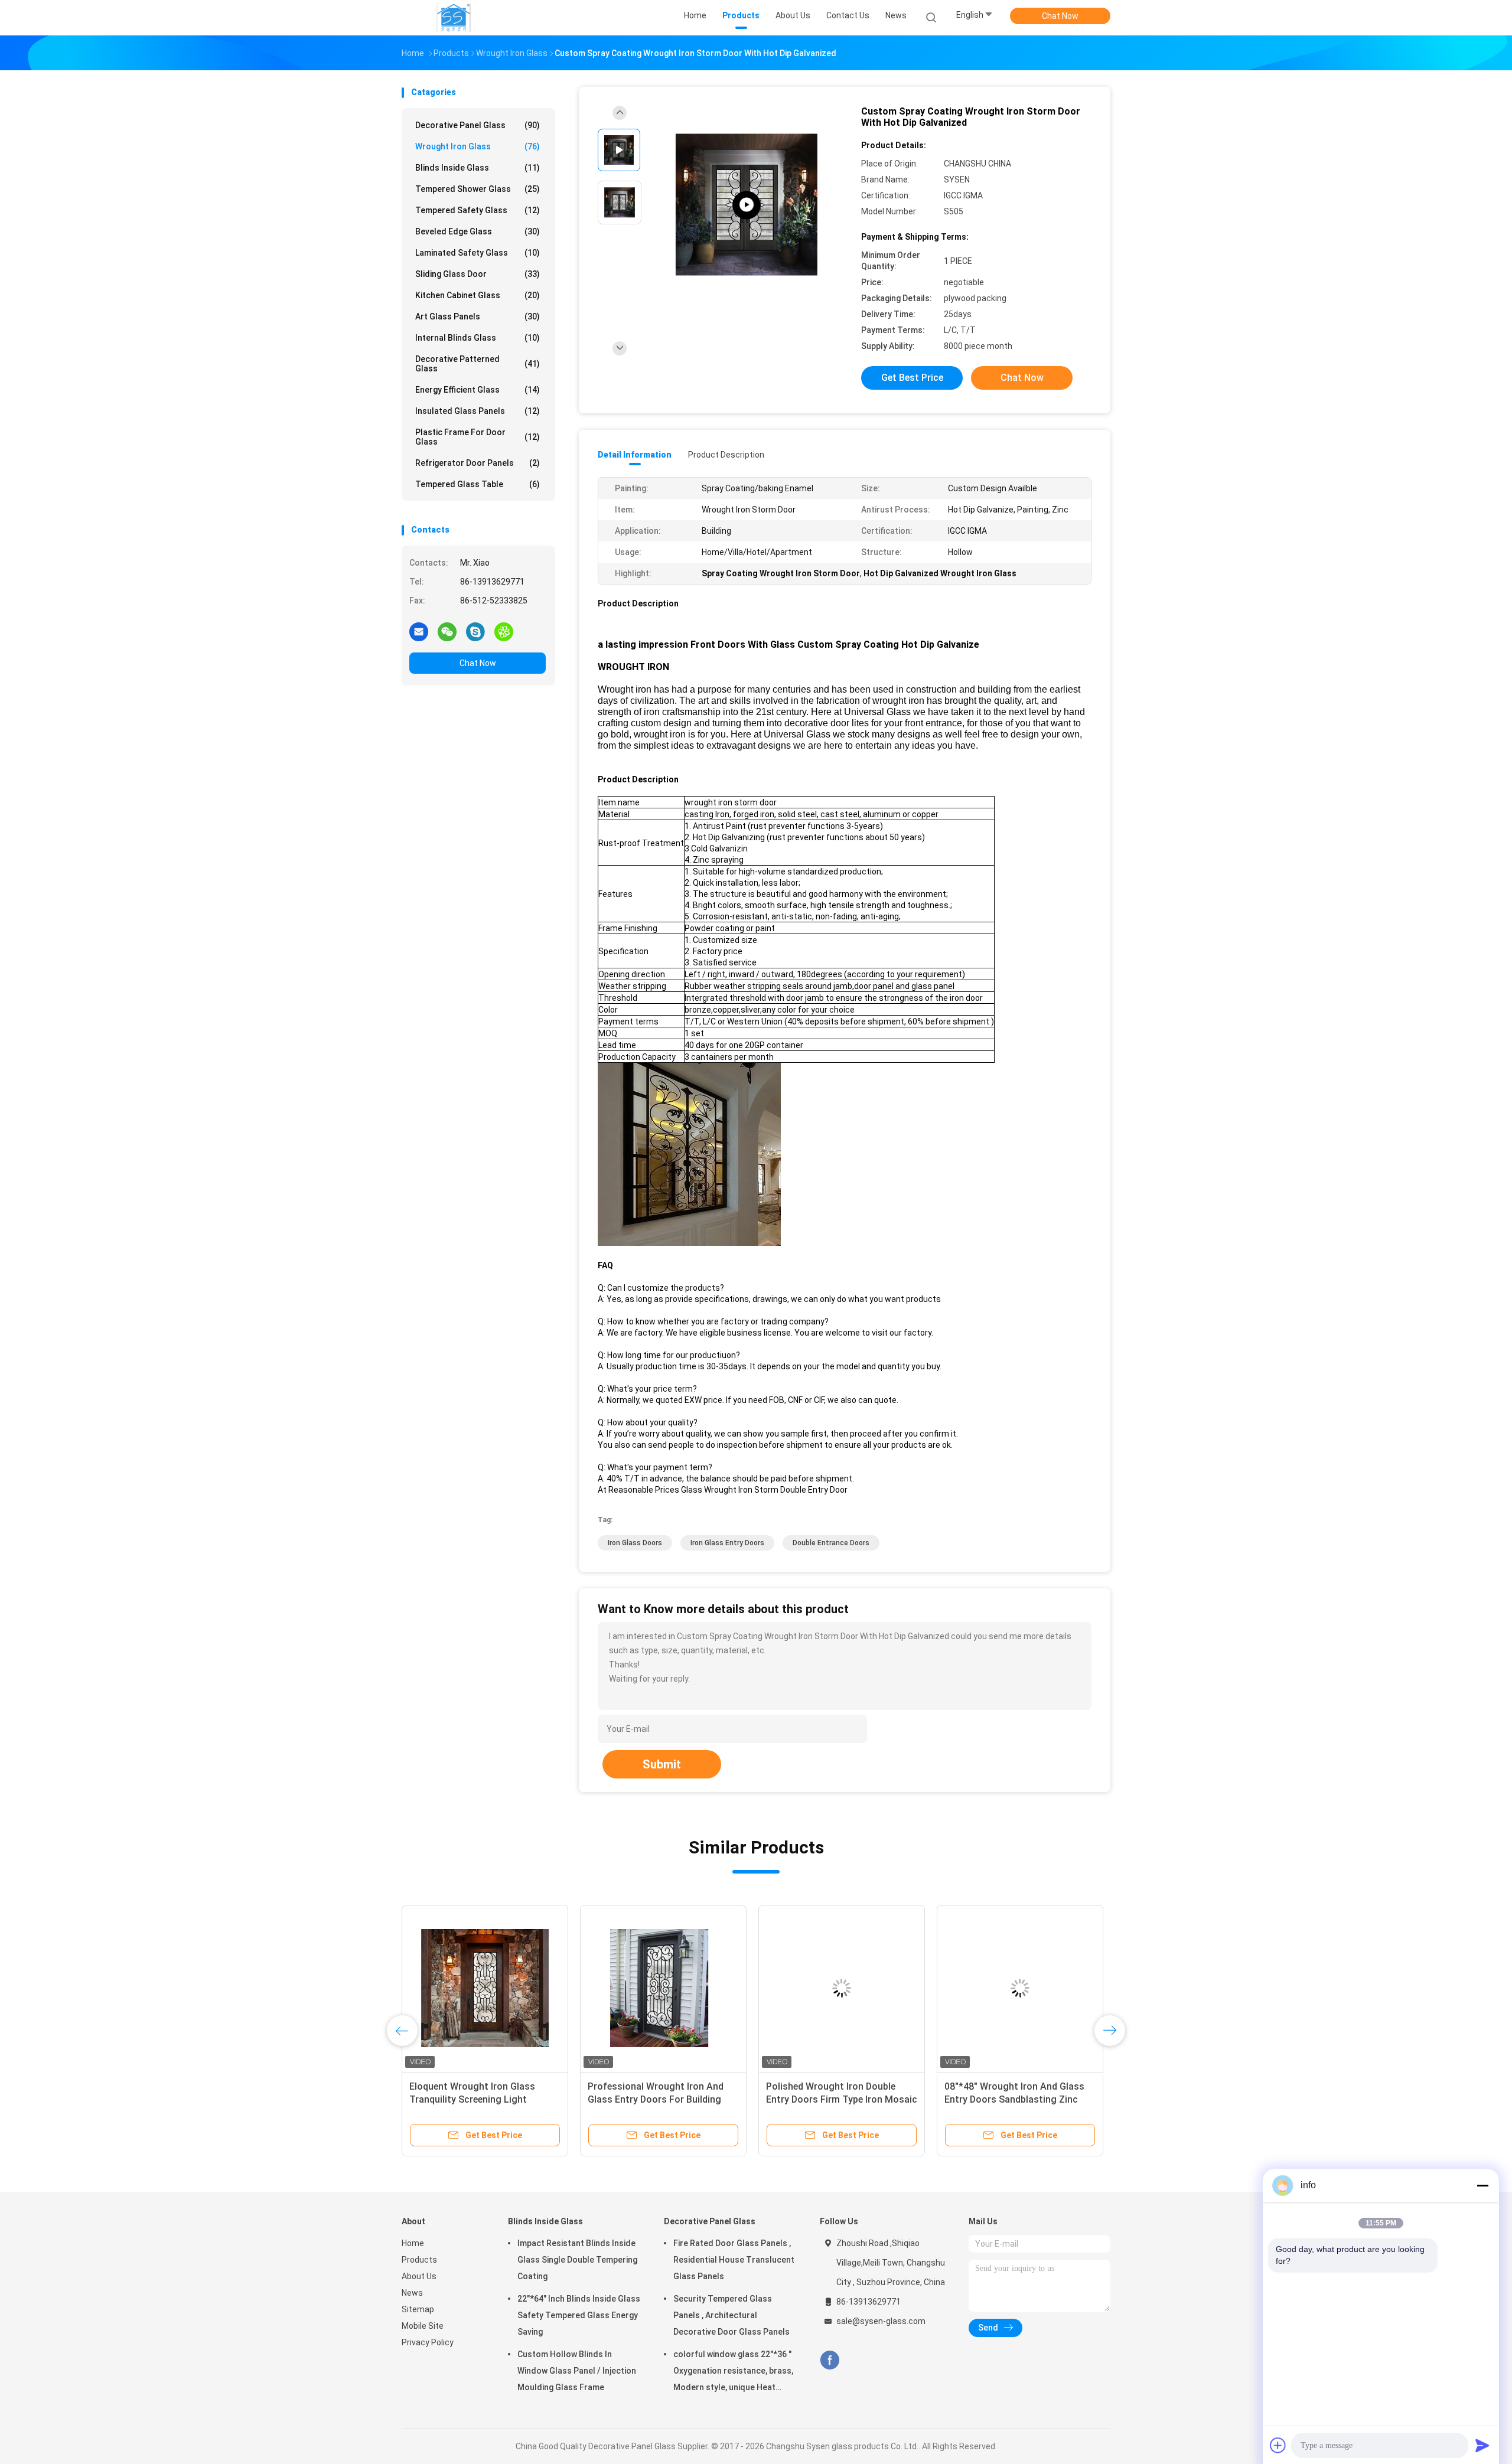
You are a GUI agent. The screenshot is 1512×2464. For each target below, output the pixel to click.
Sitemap (418, 2309)
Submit (662, 1764)
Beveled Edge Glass (478, 231)
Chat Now (1060, 16)
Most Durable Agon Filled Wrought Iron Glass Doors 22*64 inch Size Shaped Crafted (663, 2099)
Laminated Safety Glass (478, 253)
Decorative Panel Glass (478, 125)
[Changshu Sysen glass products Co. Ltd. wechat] (447, 631)
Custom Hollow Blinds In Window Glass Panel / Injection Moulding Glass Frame (577, 2371)
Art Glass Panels (478, 316)
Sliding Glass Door (478, 274)
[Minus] (1482, 2185)
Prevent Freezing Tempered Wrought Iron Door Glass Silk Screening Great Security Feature (1016, 2099)
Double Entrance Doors (831, 1543)
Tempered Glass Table (478, 484)
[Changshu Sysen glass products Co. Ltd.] (454, 18)
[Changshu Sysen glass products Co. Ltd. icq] (504, 631)
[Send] (1482, 2445)
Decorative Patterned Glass (478, 364)
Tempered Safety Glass (478, 210)
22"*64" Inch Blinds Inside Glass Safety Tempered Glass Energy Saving (579, 2315)
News (412, 2293)
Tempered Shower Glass (478, 189)
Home (413, 2243)
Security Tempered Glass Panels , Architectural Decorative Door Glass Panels (731, 2315)
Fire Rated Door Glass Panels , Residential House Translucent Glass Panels (734, 2260)
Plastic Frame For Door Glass (478, 437)
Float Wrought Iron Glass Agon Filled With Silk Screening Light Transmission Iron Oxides (834, 2099)
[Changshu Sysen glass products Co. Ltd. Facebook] (830, 2360)
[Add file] (1278, 2445)
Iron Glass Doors (635, 1543)
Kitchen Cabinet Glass (478, 295)
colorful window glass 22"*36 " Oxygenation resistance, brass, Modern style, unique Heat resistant (733, 2372)
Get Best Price (912, 378)
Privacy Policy (428, 2342)
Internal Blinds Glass (478, 338)
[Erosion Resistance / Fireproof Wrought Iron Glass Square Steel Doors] (747, 205)
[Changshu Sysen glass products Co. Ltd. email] (419, 631)
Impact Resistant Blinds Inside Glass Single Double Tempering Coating (577, 2260)
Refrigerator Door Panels (478, 463)
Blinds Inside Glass (478, 168)
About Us (419, 2276)
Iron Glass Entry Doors (727, 1543)
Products (419, 2260)
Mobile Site (423, 2326)
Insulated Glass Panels (478, 411)
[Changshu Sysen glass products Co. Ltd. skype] (475, 631)
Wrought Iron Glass (478, 146)
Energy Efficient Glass (478, 390)
